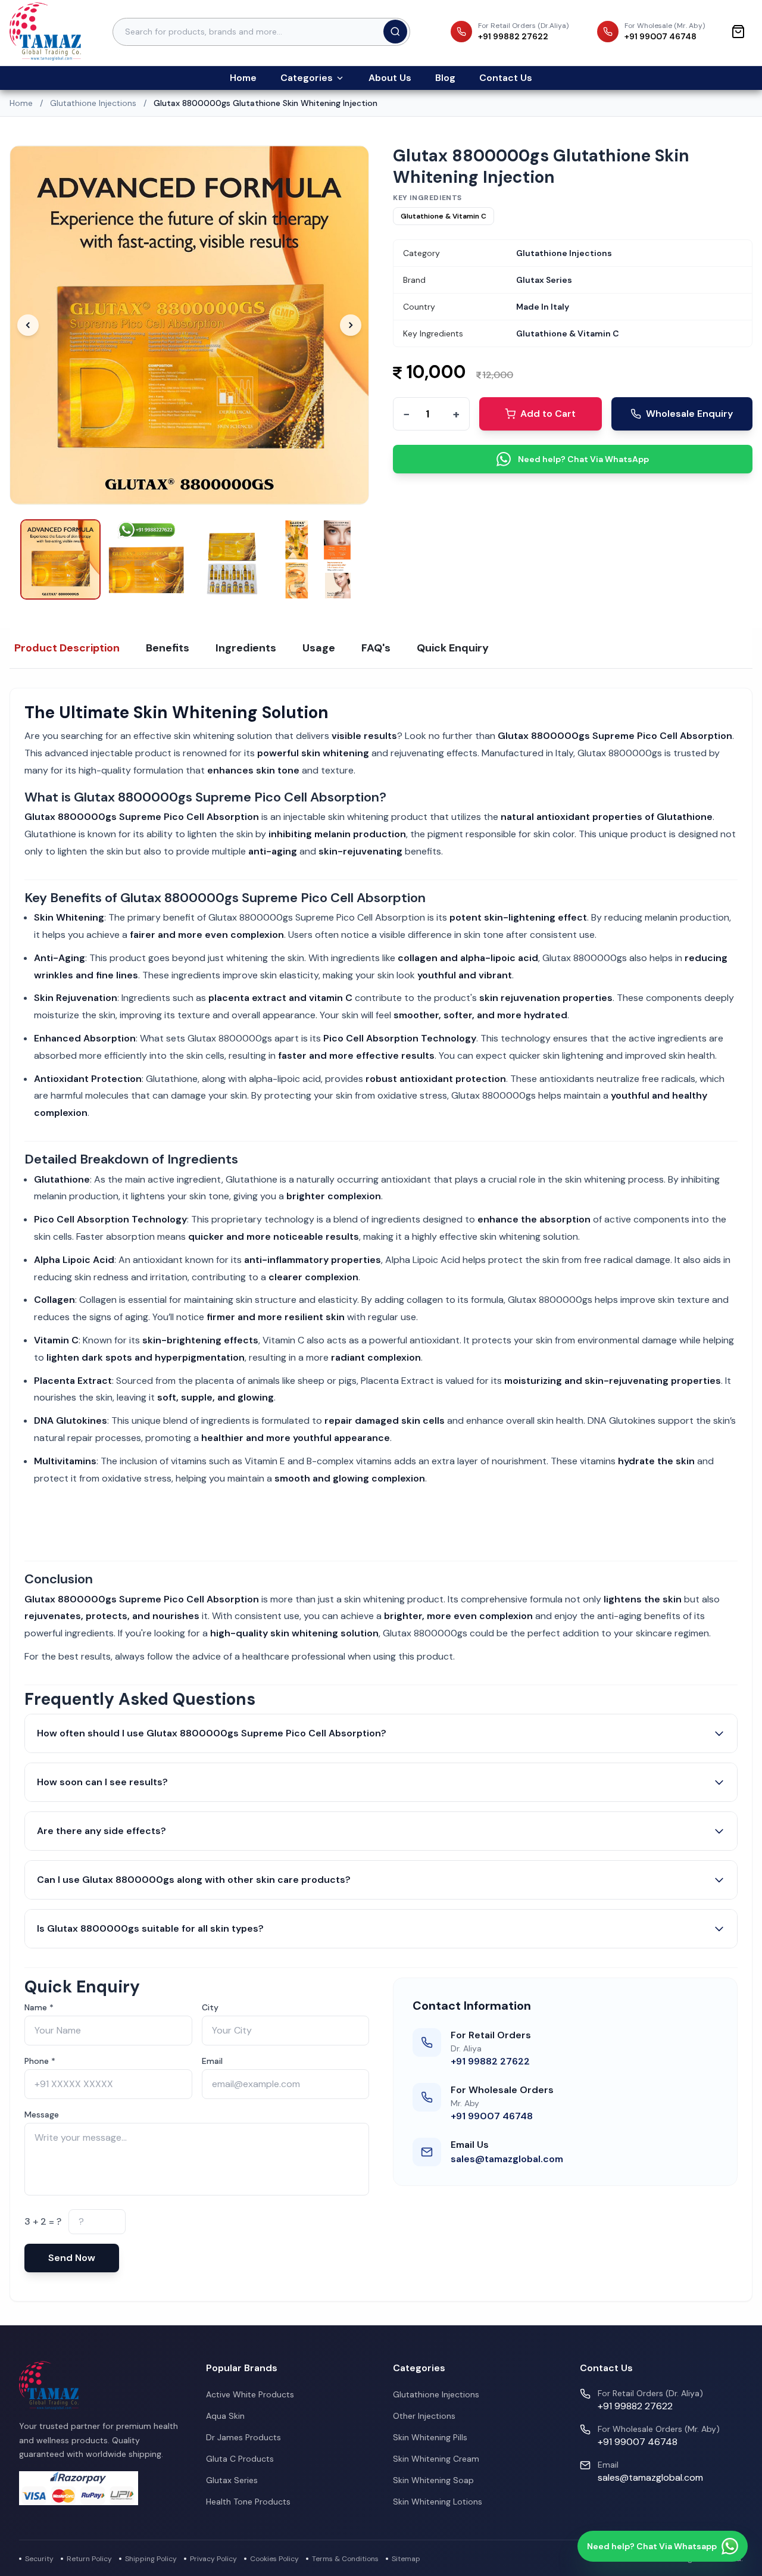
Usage (319, 648)
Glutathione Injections (93, 103)
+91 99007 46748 (492, 2116)
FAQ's (376, 648)
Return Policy (89, 2559)
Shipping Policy (151, 2559)
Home (243, 78)
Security (39, 2559)
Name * (39, 2007)
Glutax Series (232, 2480)
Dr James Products (243, 2437)
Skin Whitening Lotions (438, 2502)
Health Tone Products (248, 2502)
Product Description (67, 648)
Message (42, 2115)
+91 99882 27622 (490, 2061)
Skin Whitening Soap (433, 2480)
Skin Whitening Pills (430, 2437)
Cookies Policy (274, 2559)
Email (212, 2061)
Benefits (168, 648)
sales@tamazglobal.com (507, 2159)
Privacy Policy (213, 2559)
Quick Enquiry (453, 648)
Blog (445, 78)
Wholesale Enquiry (689, 414)
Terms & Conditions (345, 2559)
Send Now (72, 2258)
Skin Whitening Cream (436, 2459)
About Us (390, 78)
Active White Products (250, 2394)
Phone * (40, 2061)
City (210, 2007)
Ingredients (246, 648)
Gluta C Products (240, 2459)
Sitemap (406, 2559)
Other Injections (424, 2416)
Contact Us (506, 78)
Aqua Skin (225, 2416)
